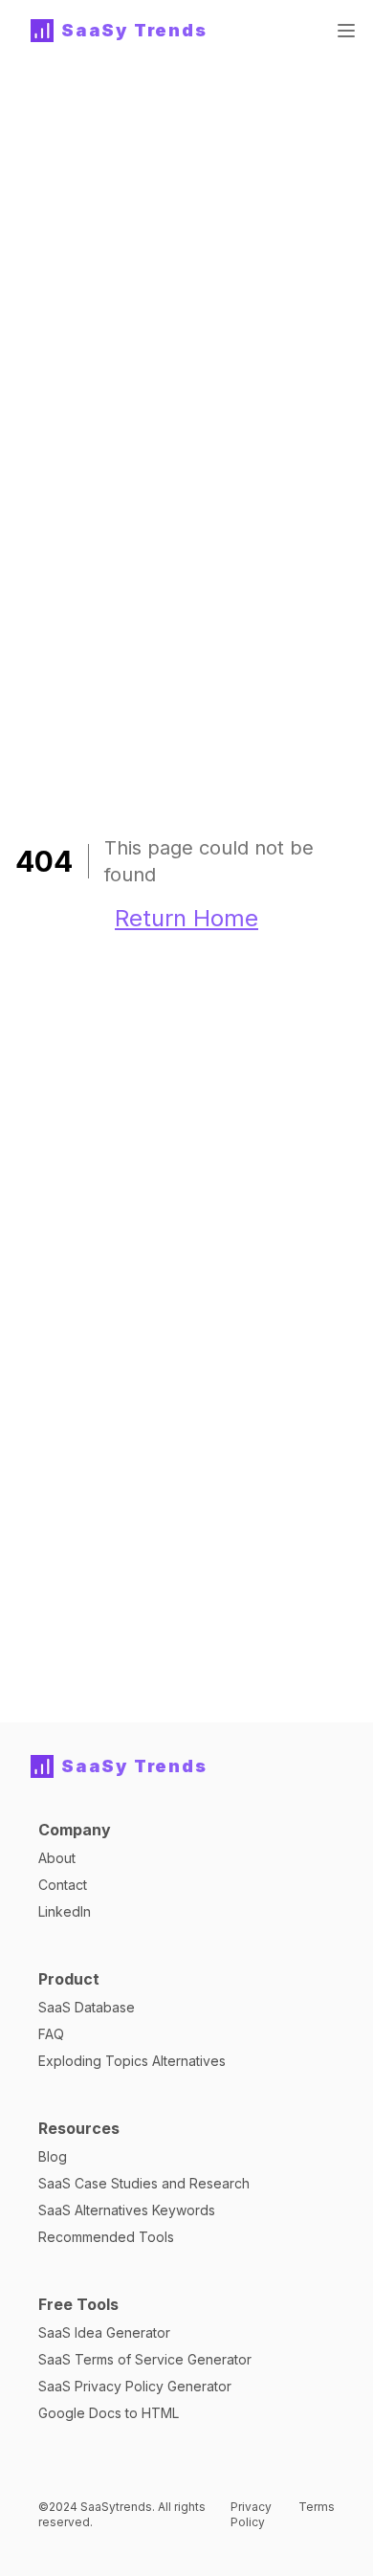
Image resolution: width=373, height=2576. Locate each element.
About (57, 1858)
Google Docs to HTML (109, 2413)
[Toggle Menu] (346, 31)
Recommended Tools (106, 2237)
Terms (317, 2507)
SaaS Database (87, 2007)
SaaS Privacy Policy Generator (135, 2386)
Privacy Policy (251, 2514)
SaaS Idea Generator (104, 2332)
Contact (63, 1885)
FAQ (51, 2034)
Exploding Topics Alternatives (132, 2061)
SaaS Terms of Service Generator (145, 2359)
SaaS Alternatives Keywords (127, 2210)
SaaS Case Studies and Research (144, 2183)
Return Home (186, 918)
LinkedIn (65, 1911)
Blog (53, 2156)
